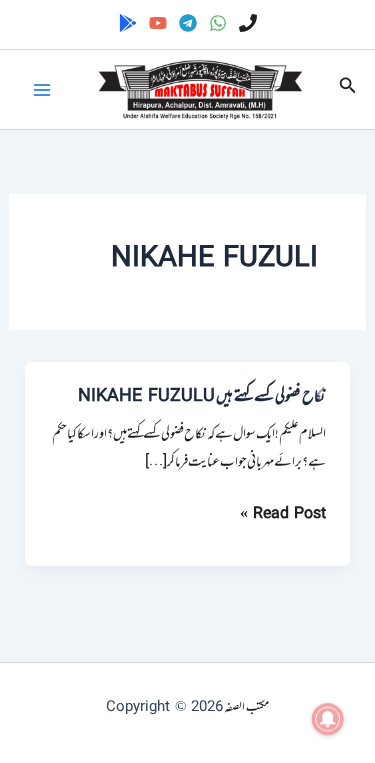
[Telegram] (188, 23)
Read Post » (283, 515)
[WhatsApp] (218, 23)
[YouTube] (158, 23)
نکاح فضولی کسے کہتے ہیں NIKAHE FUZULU (202, 397)
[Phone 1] (248, 23)
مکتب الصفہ (246, 707)
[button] (346, 89)
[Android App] (128, 23)
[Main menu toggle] (42, 90)
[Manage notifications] (328, 719)
